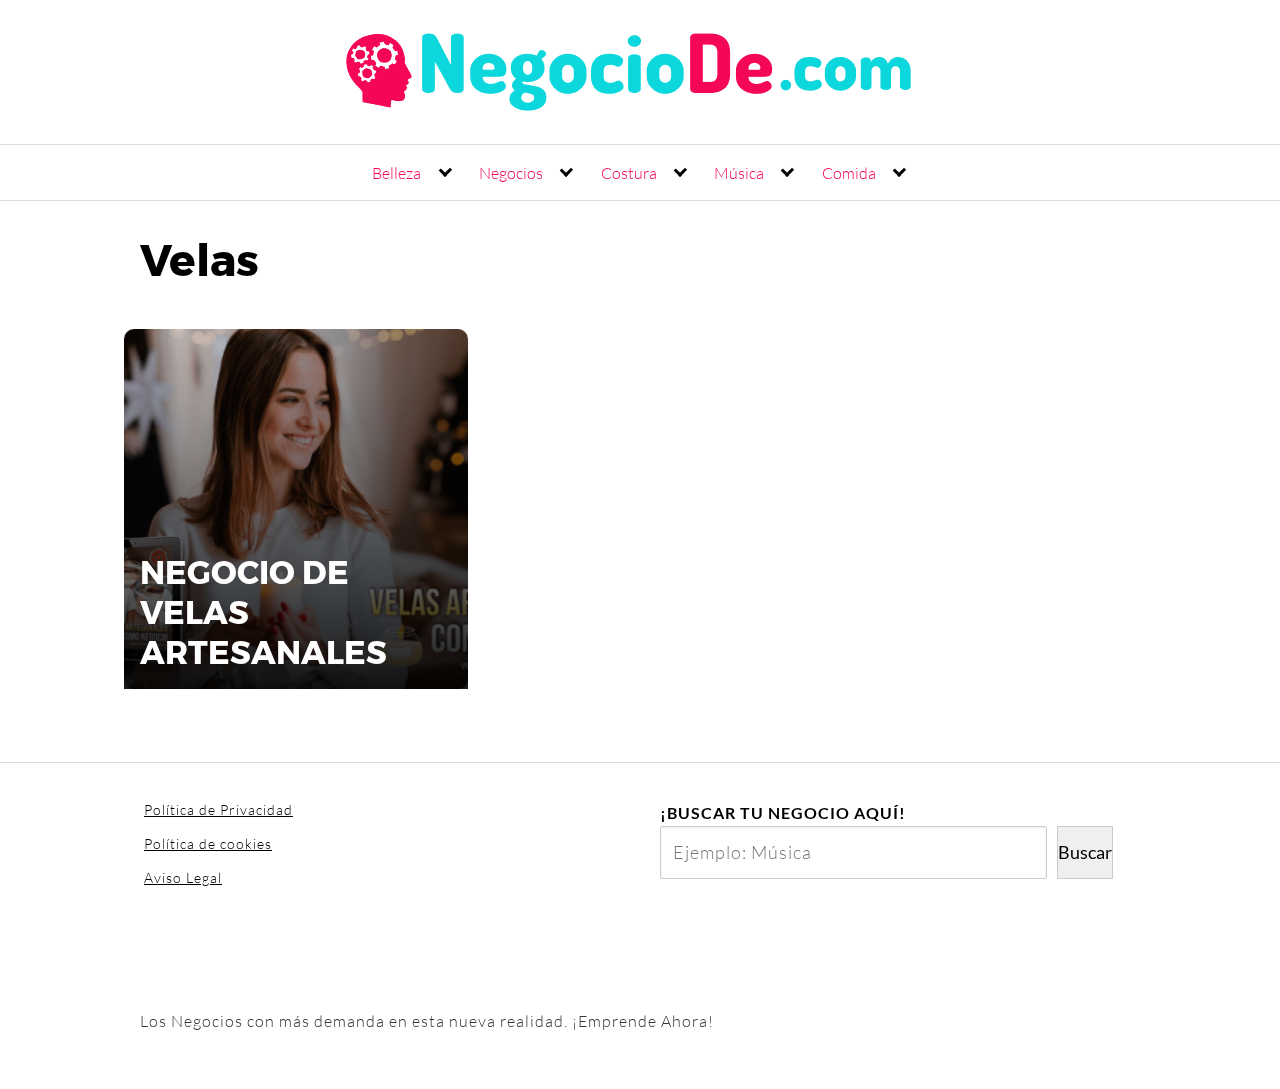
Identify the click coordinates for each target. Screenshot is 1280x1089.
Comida (849, 173)
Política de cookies (208, 843)
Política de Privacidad (218, 809)
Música (739, 173)
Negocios (511, 173)
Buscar (1085, 852)
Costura (629, 173)
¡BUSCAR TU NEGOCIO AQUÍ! (783, 812)
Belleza (396, 173)
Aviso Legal (183, 877)
